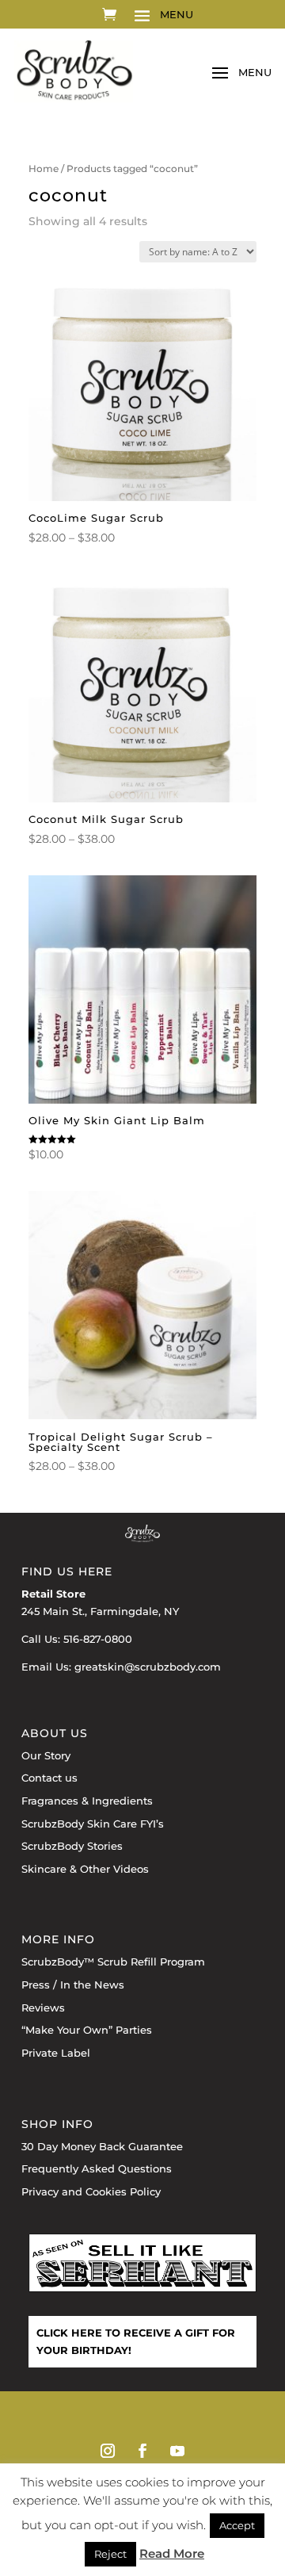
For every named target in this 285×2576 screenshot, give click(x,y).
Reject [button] (110, 2554)
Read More (172, 2553)
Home (44, 168)
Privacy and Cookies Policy (91, 2191)
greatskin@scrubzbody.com (148, 1667)
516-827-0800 (98, 1639)
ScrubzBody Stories (72, 1846)
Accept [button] (237, 2525)
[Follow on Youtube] (177, 2451)
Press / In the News (73, 1985)
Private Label (56, 2053)
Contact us (49, 1778)
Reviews (43, 2008)
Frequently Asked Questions (97, 2168)
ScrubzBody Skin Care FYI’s (93, 1824)
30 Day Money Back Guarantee (102, 2146)
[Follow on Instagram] (108, 2451)
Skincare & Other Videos (85, 1869)
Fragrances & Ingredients (87, 1801)
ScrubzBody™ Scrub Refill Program (113, 1962)
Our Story (46, 1755)
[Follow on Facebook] (142, 2451)
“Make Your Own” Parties (87, 2030)
